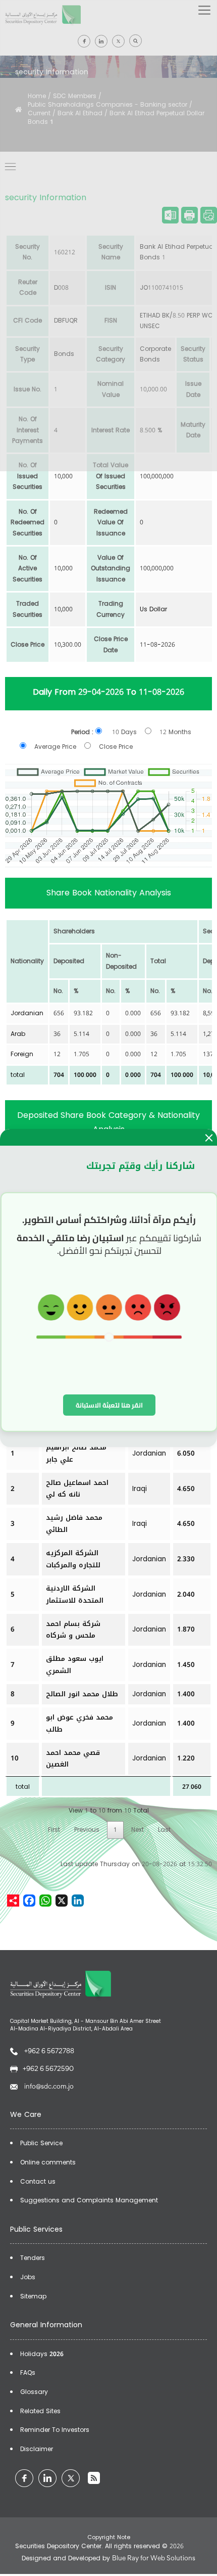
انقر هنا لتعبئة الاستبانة (109, 1405)
